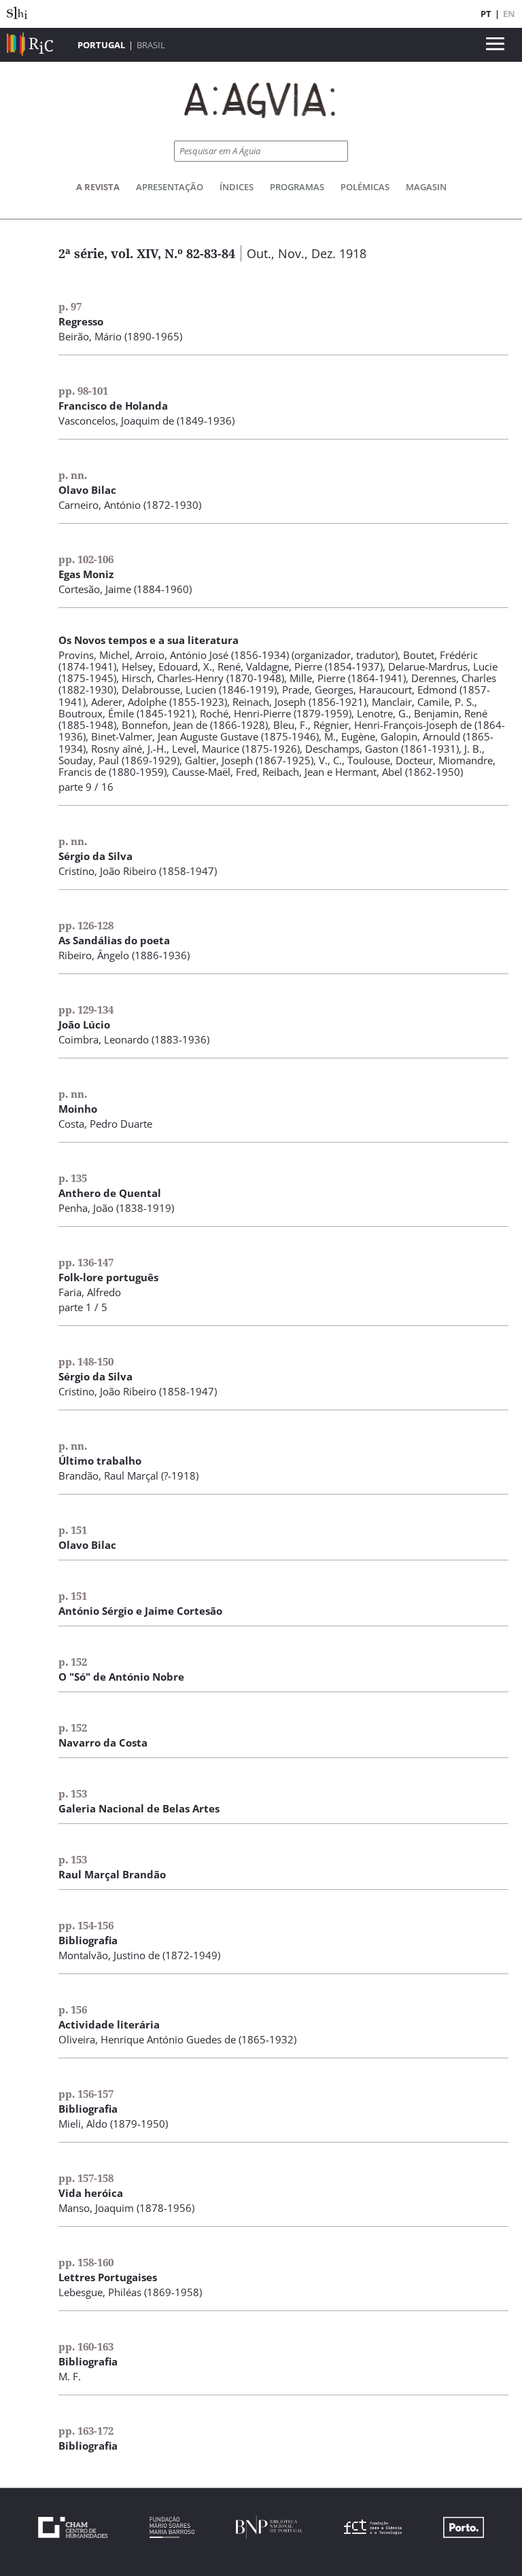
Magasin (426, 187)
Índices (237, 187)
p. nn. (73, 475)
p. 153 (73, 1793)
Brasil (151, 45)
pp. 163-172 (86, 2431)
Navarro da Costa (103, 1742)
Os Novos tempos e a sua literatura (149, 640)
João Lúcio (84, 1024)
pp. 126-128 (86, 925)
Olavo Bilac (87, 490)
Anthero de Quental (110, 1193)
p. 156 (73, 2009)
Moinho (78, 1109)
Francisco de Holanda (113, 406)
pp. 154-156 (86, 1925)
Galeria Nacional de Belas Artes (139, 1808)
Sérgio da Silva (95, 856)
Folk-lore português (108, 1277)
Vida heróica (91, 2193)
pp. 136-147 (86, 1262)
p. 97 (70, 306)
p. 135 (73, 1178)
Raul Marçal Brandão (112, 1874)
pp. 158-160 (86, 2262)
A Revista (98, 187)
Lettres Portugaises (108, 2277)
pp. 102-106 (86, 559)
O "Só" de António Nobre (121, 1677)
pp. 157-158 (86, 2178)
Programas (297, 187)
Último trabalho (100, 1461)
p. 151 (73, 1530)
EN (509, 14)
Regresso (81, 321)
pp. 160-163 (86, 2346)
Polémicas (365, 187)
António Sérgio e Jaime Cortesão (140, 1611)
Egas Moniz (86, 574)
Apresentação (170, 187)
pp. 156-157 (86, 2094)
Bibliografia (88, 1940)
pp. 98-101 (83, 391)
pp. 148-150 (86, 1361)
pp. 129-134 (86, 1009)
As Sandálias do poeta (114, 940)
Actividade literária (109, 2024)
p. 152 (73, 1662)
